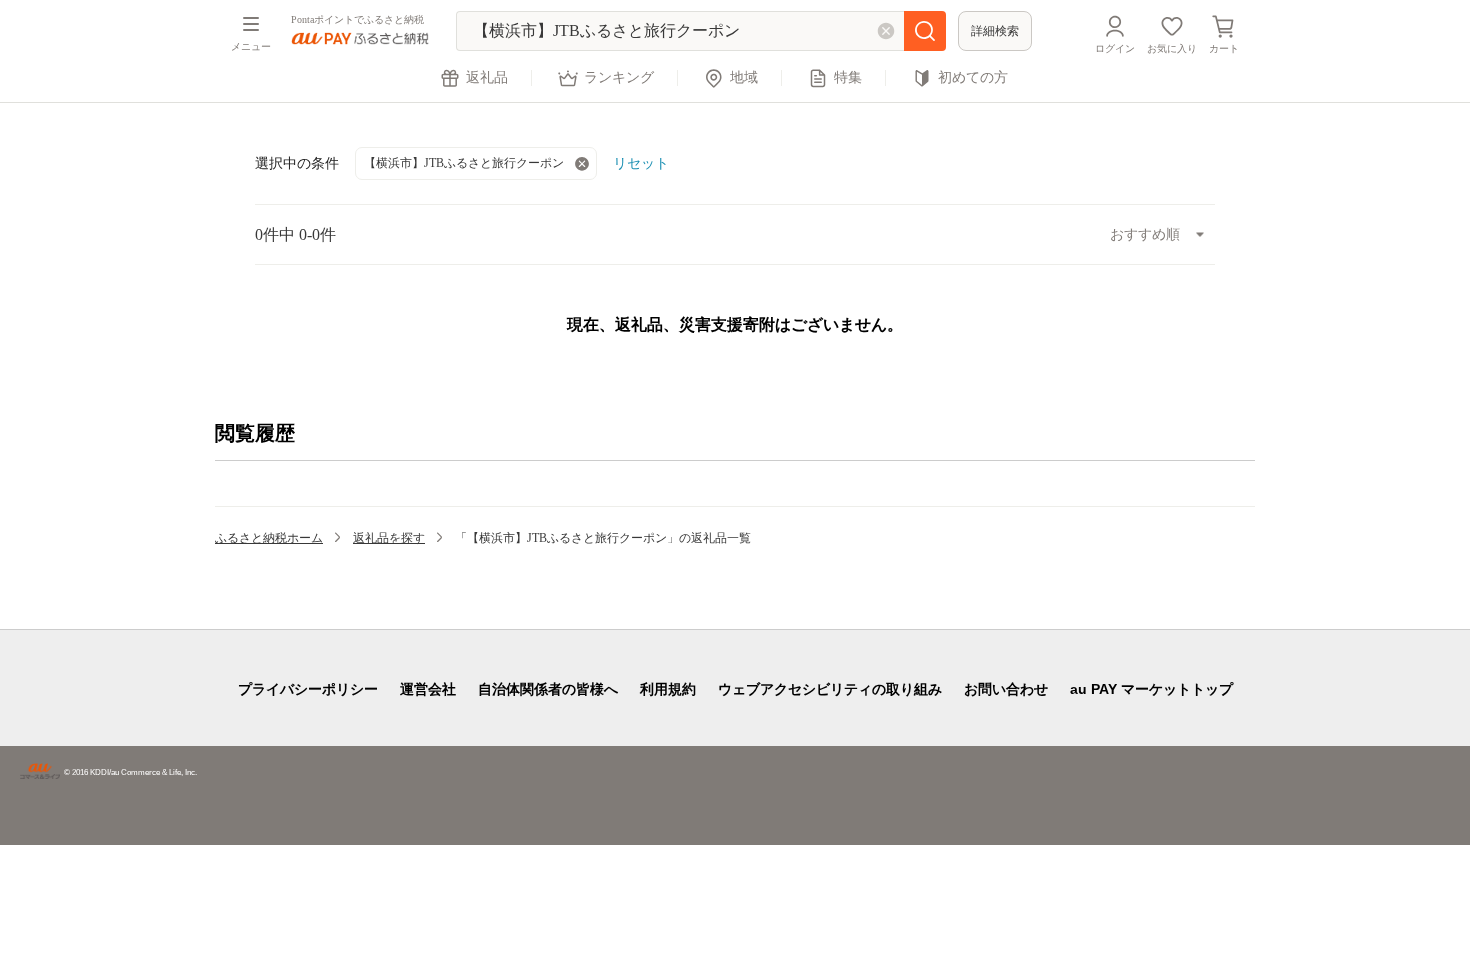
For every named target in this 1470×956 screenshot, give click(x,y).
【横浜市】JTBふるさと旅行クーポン (464, 163)
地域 (744, 77)
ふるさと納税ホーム (269, 538)
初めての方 (973, 77)
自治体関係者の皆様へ (548, 689)
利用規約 (668, 689)
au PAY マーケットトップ (1151, 689)
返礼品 (487, 77)
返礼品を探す (389, 538)
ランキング (619, 77)
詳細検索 (995, 31)
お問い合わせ (1006, 689)
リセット (641, 163)
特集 (848, 77)
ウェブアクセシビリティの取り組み (830, 689)
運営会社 (428, 689)
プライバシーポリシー (308, 689)
